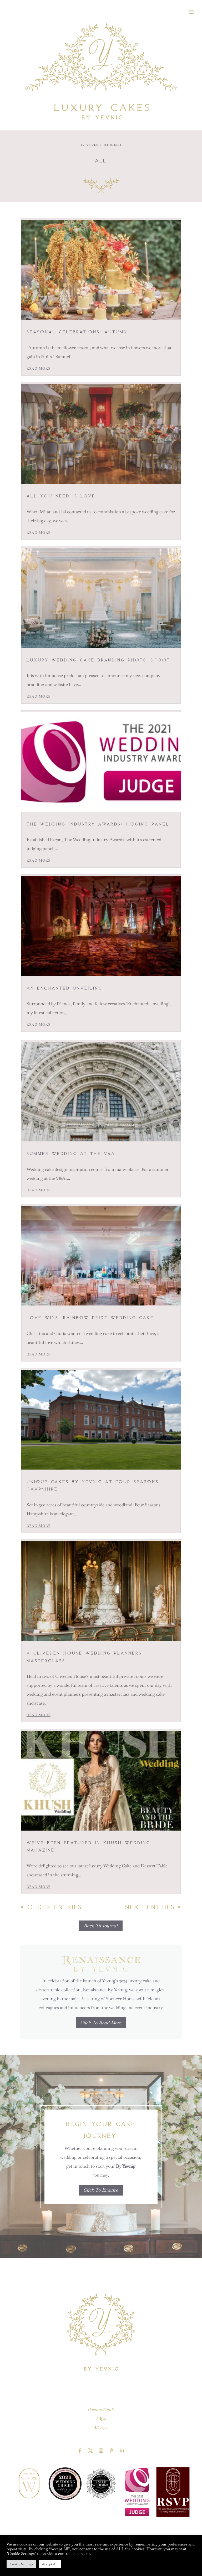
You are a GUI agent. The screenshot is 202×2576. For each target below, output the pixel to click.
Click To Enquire (101, 2190)
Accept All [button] (50, 2564)
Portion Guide (101, 2410)
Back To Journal (101, 1926)
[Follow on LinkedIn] (122, 2451)
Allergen (101, 2427)
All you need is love (61, 495)
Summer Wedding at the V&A (71, 1153)
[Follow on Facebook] (80, 2451)
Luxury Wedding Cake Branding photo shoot (98, 659)
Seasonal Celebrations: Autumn (77, 331)
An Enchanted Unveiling (65, 988)
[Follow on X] (90, 2451)
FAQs (101, 2419)
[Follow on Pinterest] (112, 2451)
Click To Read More (101, 2023)
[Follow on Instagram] (101, 2451)
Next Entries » (153, 1906)
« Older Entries (51, 1906)
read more (39, 369)
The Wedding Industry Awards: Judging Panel (98, 824)
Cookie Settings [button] (21, 2564)
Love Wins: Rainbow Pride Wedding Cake (90, 1317)
